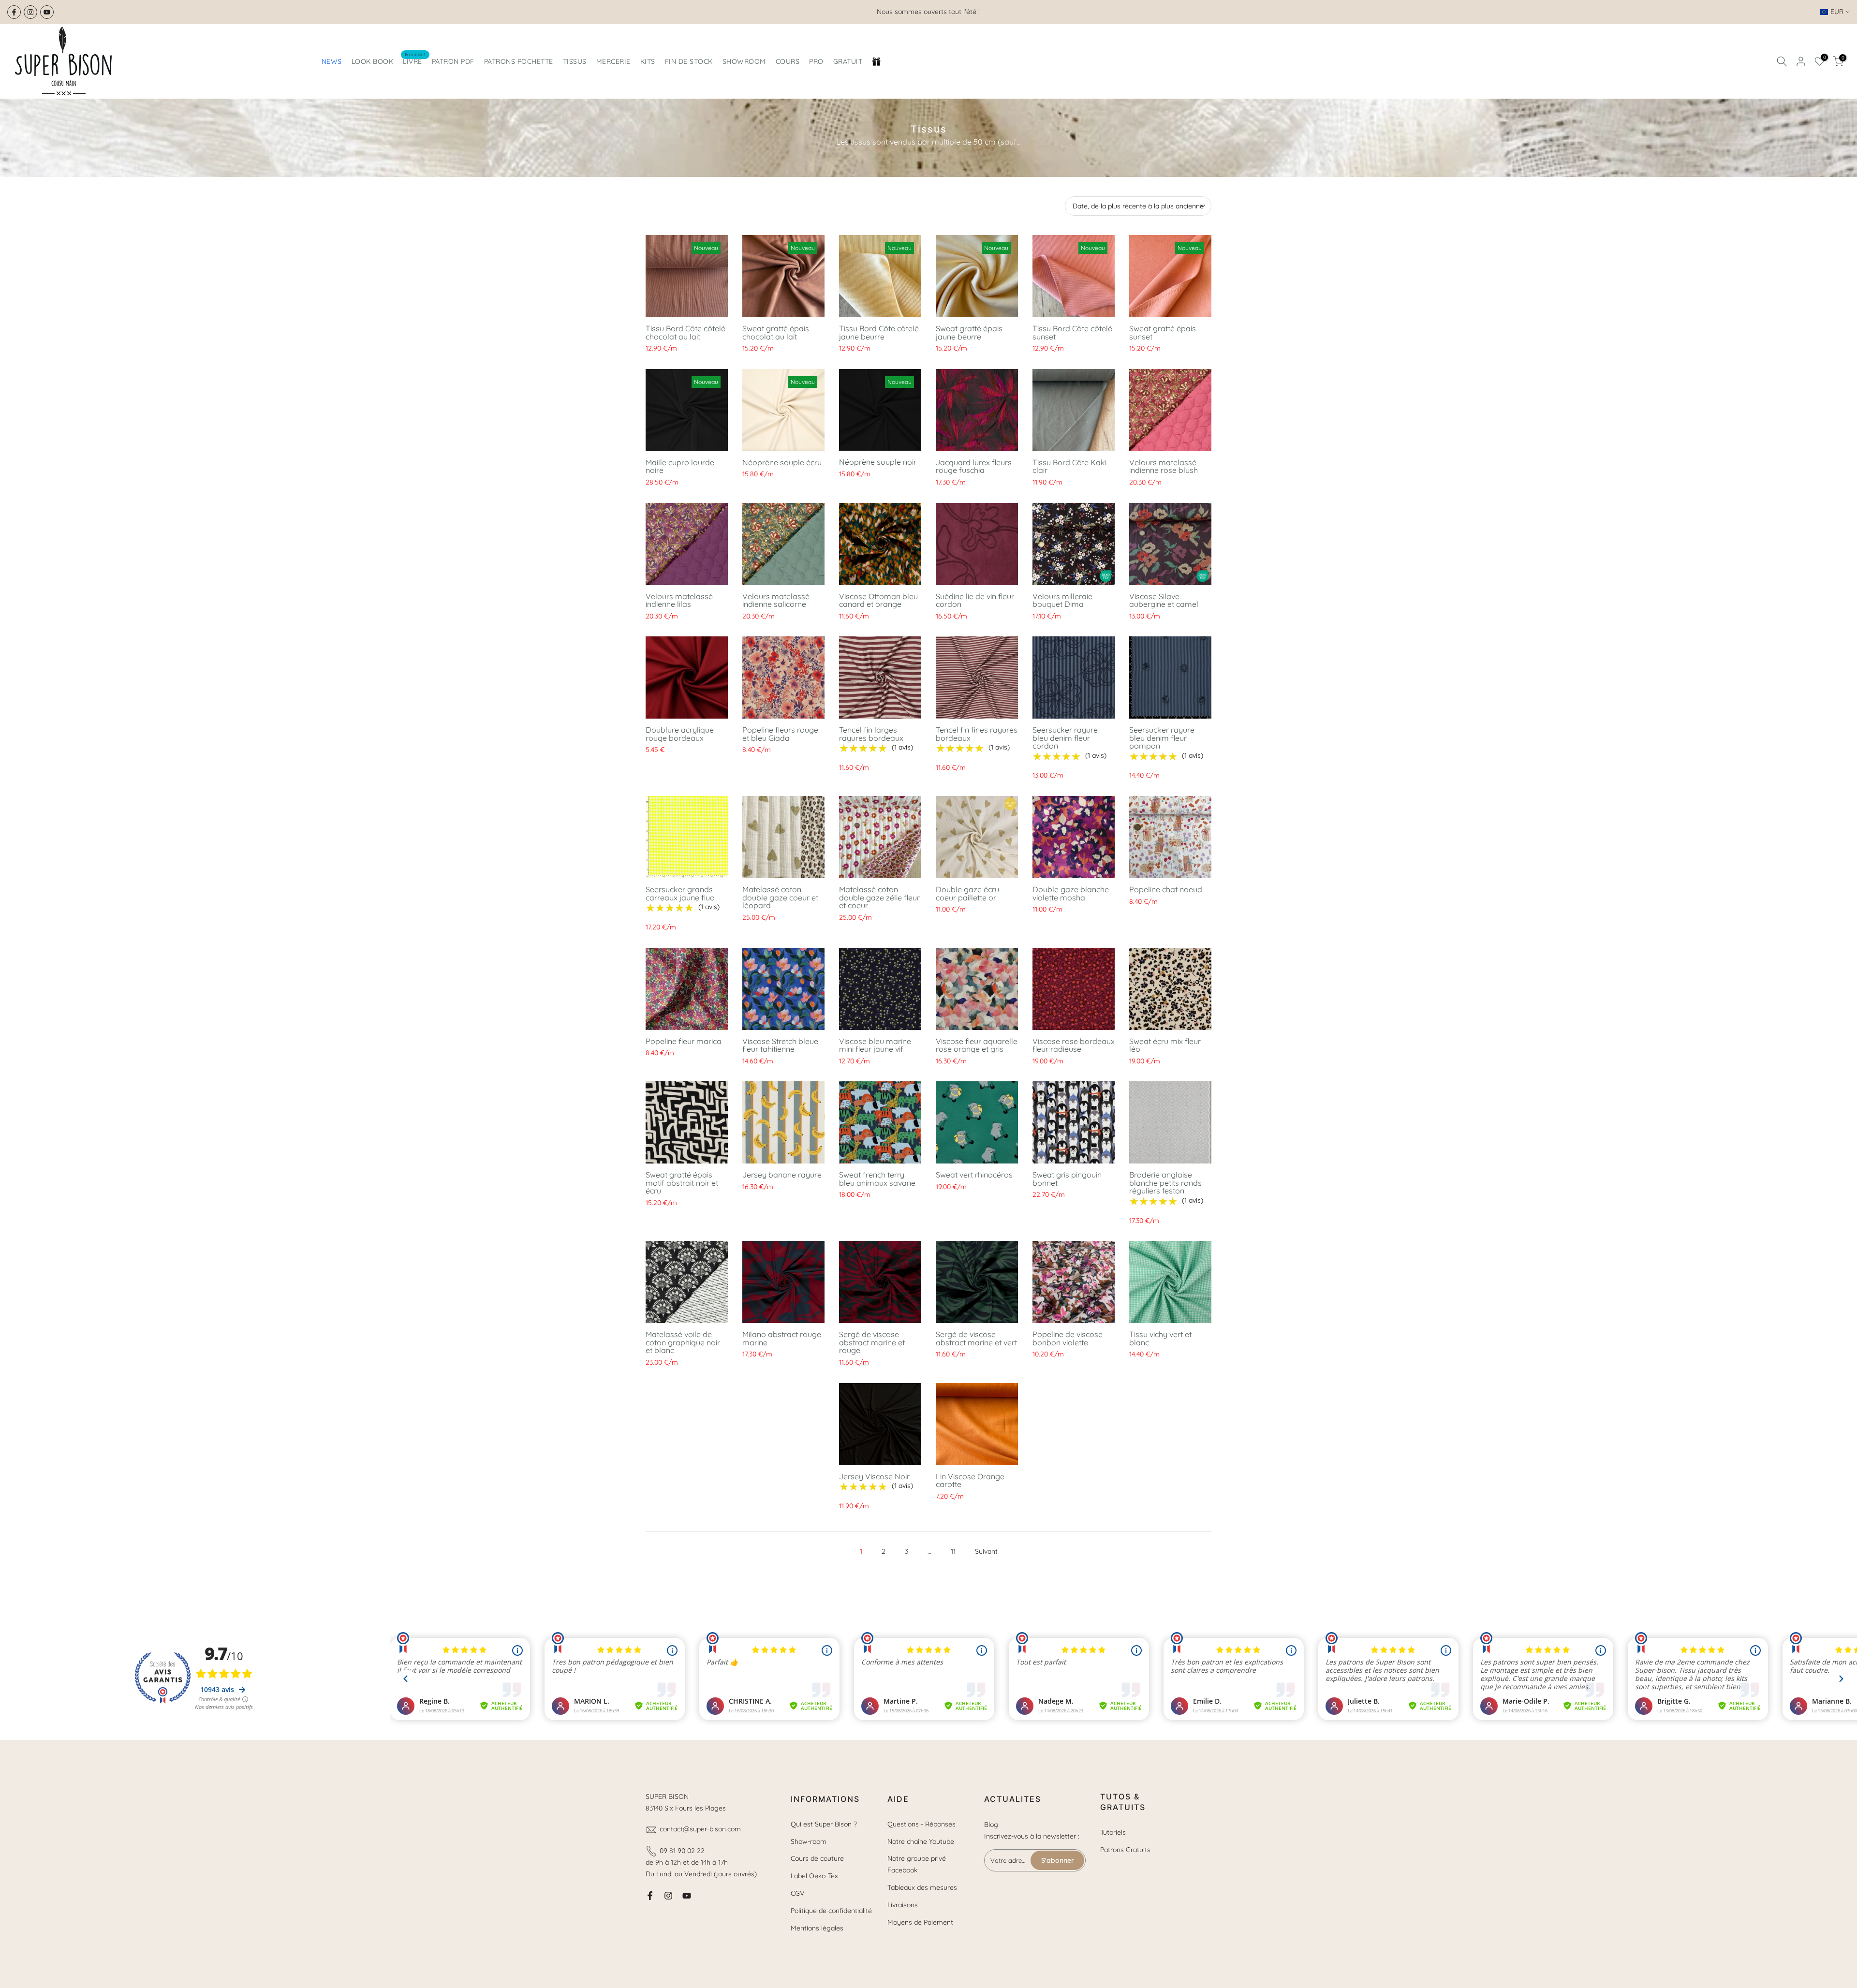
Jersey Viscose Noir (874, 1476)
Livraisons (903, 1905)
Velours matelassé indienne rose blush (1164, 466)
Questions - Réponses (921, 1824)
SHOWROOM (744, 61)
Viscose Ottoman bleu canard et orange (878, 600)
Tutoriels (1113, 1832)
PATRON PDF (453, 61)
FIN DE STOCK (689, 61)
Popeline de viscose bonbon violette (1068, 1338)
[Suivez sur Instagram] (30, 12)
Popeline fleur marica (684, 1041)
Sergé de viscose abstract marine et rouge (872, 1342)
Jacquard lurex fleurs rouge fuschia (974, 466)
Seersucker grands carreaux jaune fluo (680, 893)
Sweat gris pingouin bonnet (1067, 1179)
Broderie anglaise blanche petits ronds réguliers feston (1165, 1183)
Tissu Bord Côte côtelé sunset (1072, 332)
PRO (816, 61)
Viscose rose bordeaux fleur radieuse (1074, 1045)
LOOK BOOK (373, 61)
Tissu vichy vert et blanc (1160, 1338)
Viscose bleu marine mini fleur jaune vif (875, 1045)
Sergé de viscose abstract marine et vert (976, 1338)
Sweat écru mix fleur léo (1165, 1045)
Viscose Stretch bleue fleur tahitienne (780, 1045)
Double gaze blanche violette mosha (1071, 893)
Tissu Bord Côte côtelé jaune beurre (879, 332)
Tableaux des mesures (922, 1887)
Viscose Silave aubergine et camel (1164, 600)
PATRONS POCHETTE (519, 61)
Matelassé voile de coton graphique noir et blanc (683, 1342)
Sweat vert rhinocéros (974, 1175)
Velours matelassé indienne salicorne (776, 600)
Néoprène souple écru (782, 462)
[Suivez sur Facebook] (14, 12)
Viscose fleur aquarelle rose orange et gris (977, 1045)
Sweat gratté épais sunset (1163, 332)
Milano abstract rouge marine (782, 1338)
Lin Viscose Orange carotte (970, 1480)
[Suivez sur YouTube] (47, 12)
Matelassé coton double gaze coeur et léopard (780, 897)
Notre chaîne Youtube (921, 1841)
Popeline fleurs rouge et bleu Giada (780, 734)
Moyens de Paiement (920, 1922)
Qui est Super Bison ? (824, 1824)
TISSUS (575, 61)
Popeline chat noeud (1166, 889)
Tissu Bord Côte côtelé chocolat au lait (685, 332)
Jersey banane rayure (782, 1175)
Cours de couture (817, 1858)
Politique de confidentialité (831, 1911)
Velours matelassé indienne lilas (679, 600)
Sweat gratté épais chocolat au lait (776, 332)
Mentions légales (817, 1928)
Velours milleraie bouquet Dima (1062, 600)
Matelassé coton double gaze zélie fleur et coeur (879, 897)
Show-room (809, 1841)
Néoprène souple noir (878, 462)
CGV (797, 1893)
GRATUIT (848, 61)
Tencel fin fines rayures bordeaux (977, 734)
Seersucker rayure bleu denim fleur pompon (1162, 738)
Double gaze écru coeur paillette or (967, 893)
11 (953, 1551)
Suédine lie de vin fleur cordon (975, 600)
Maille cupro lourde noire (680, 466)
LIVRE (414, 61)
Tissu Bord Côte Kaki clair (1069, 466)
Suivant (986, 1551)
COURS (788, 61)
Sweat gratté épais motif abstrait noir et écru (682, 1183)
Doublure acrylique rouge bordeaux (680, 734)
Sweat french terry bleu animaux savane (877, 1179)
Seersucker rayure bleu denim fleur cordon (1065, 738)
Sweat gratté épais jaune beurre (969, 332)
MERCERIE (613, 61)
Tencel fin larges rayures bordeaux (871, 734)
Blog (991, 1825)
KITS (648, 61)
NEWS (332, 61)
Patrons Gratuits (1125, 1850)
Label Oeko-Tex (814, 1876)
